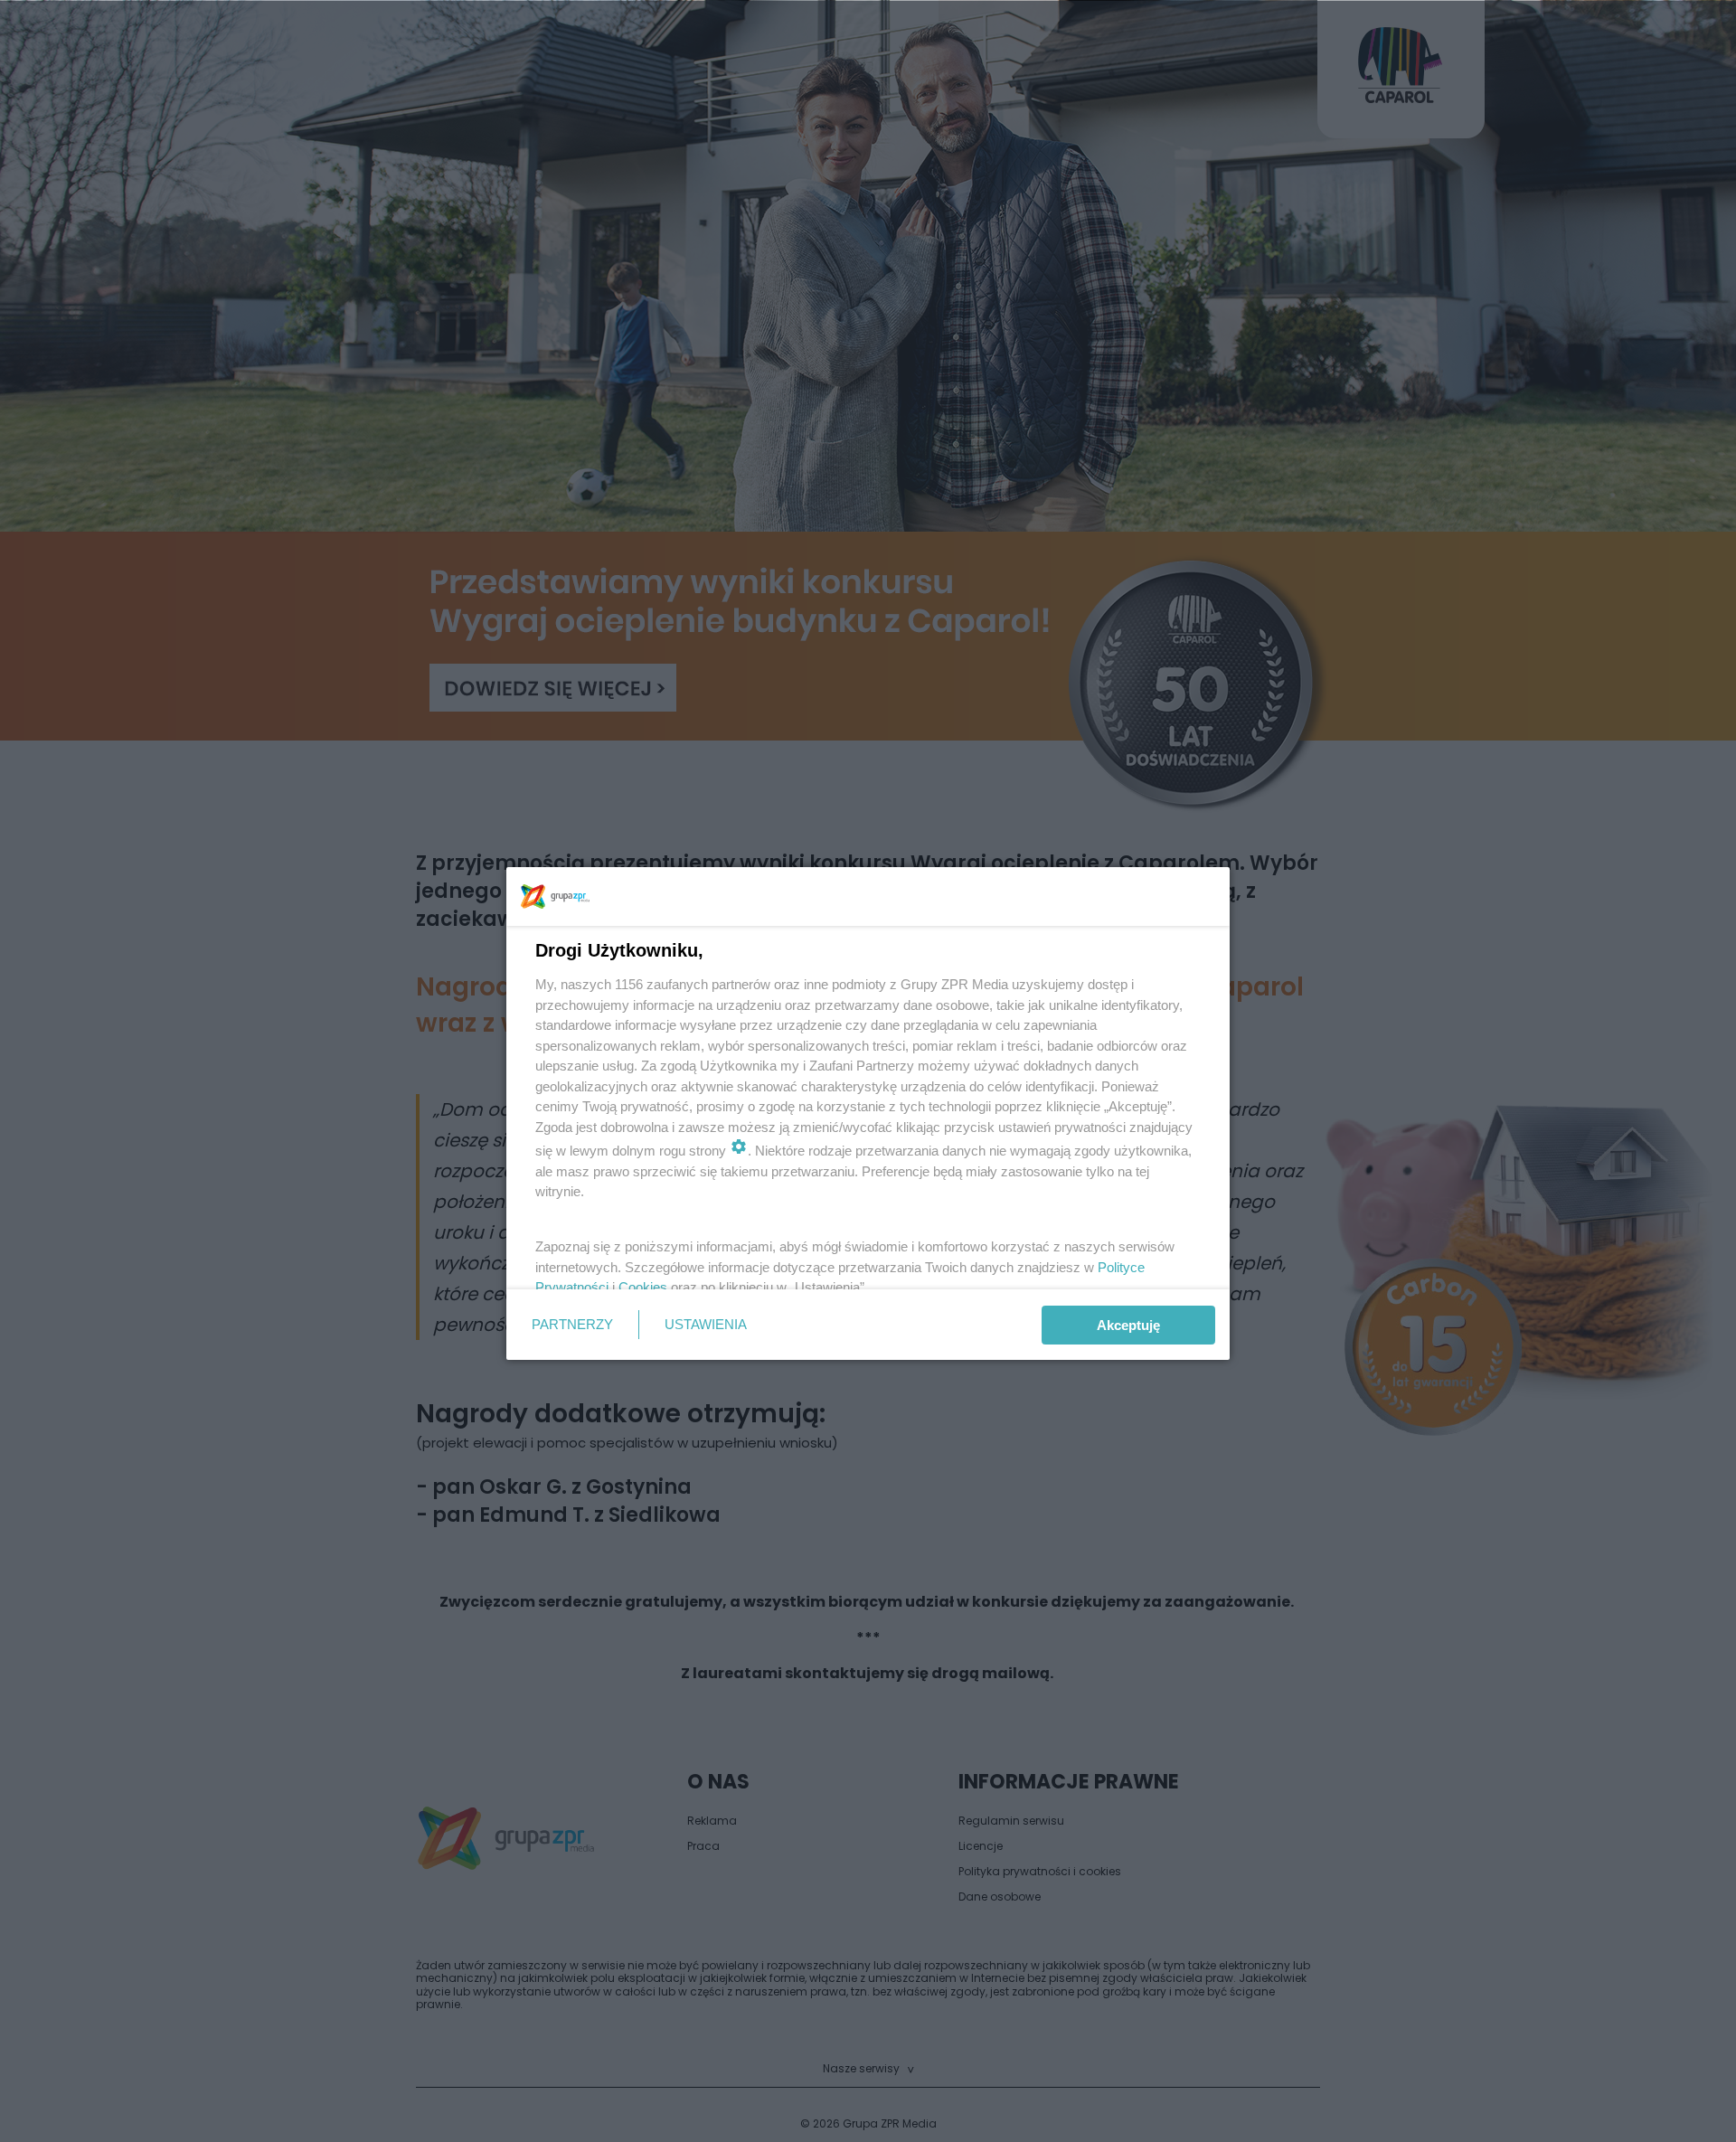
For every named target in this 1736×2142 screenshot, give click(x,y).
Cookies (643, 1287)
